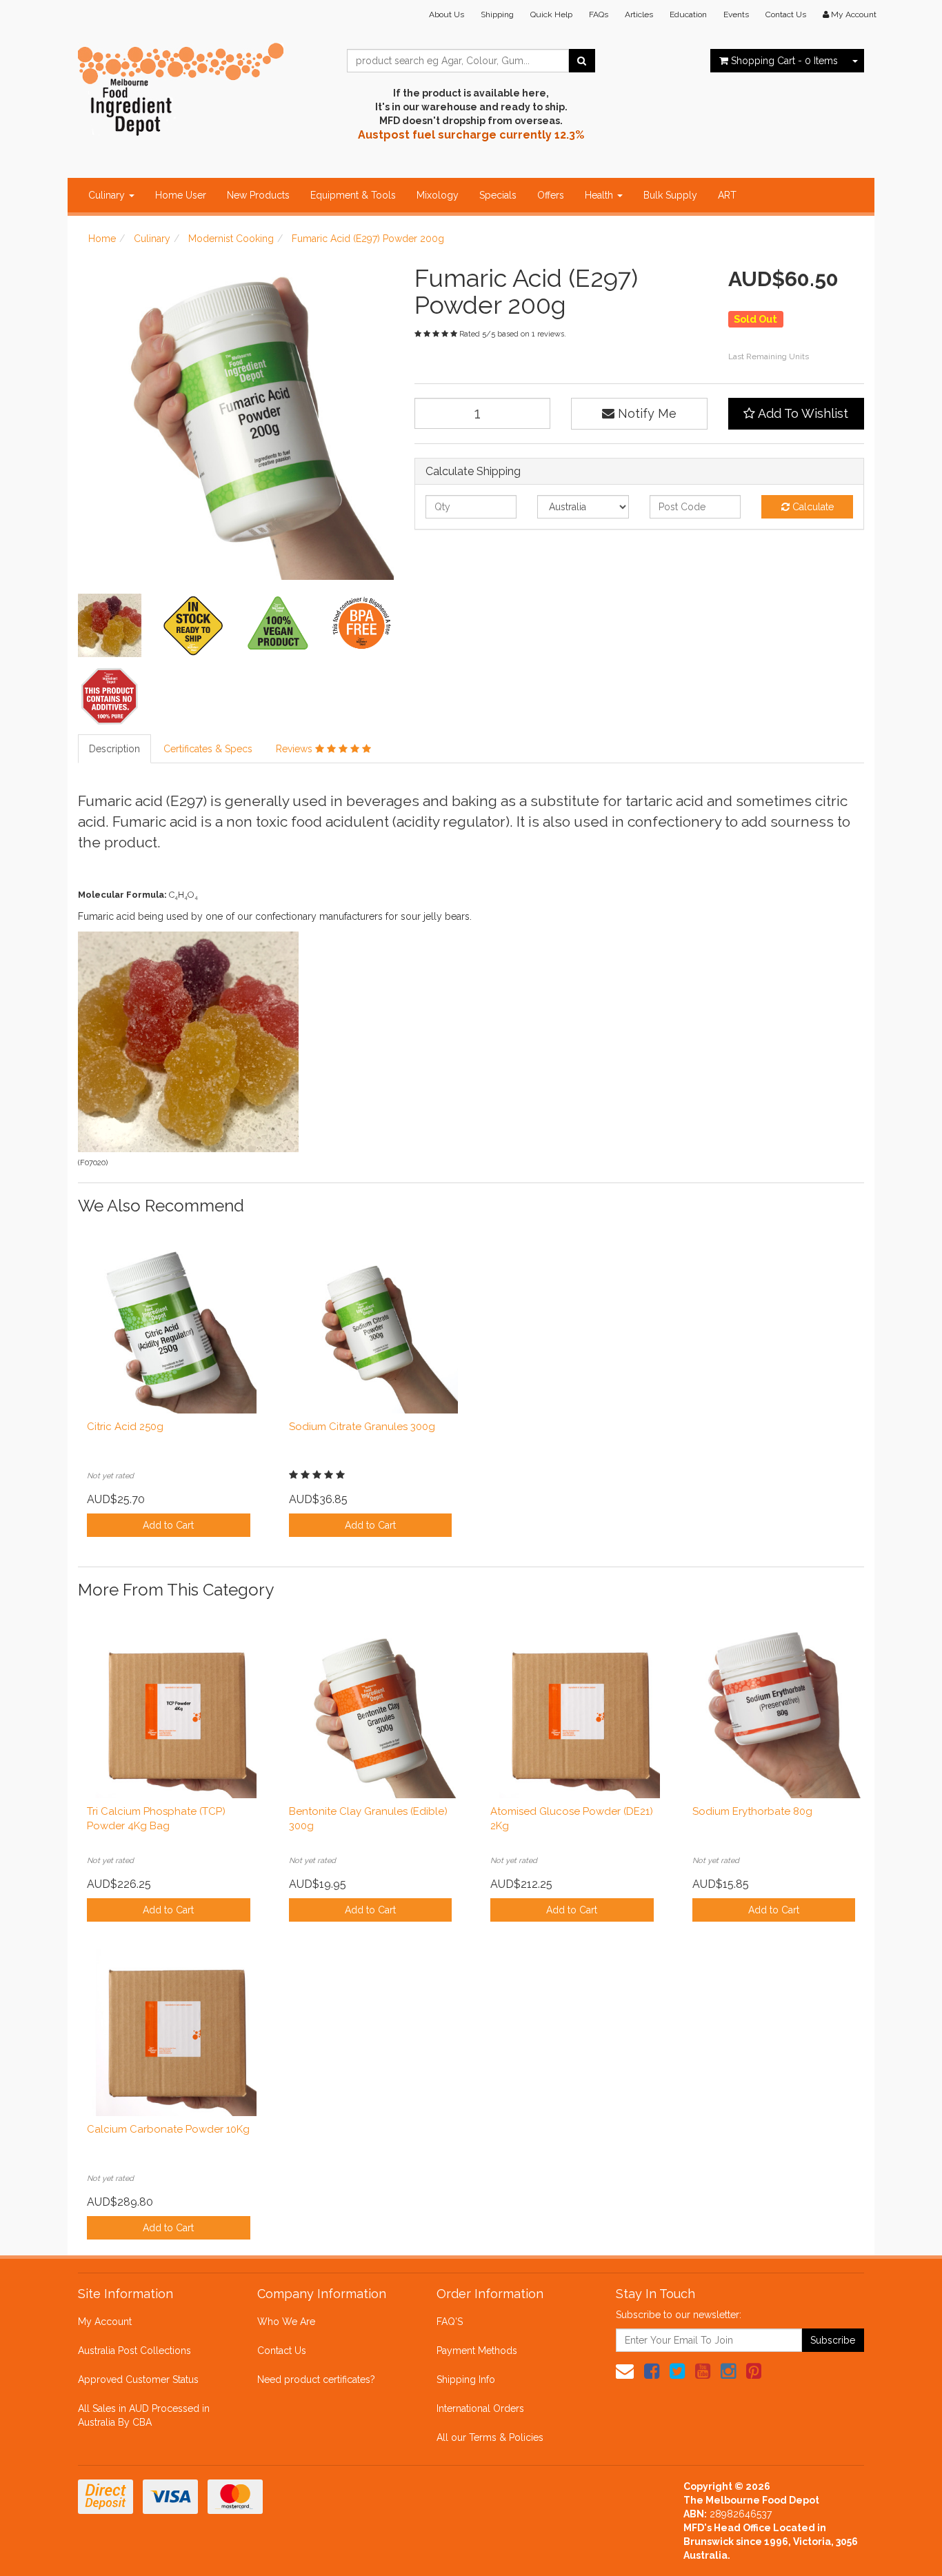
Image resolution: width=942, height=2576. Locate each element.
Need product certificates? (316, 2379)
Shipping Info (466, 2379)
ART (727, 195)
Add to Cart (168, 1525)
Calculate (812, 507)
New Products (258, 195)
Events (736, 14)
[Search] (582, 61)
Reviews (295, 749)
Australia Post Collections (134, 2351)
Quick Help (551, 14)
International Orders (480, 2408)
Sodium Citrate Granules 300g (362, 1427)
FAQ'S (450, 2322)
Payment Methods (477, 2351)
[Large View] (110, 625)
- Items (784, 61)
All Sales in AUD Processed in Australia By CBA (144, 2415)
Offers (551, 195)
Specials (498, 195)
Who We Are (286, 2322)
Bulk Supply (670, 195)
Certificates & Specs (208, 749)
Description (114, 749)
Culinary (108, 195)
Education (688, 14)
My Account (105, 2322)
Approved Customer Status (138, 2379)
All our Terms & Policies (490, 2437)
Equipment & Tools (353, 195)
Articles (639, 14)
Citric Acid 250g (125, 1427)
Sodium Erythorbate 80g (752, 1811)
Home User (181, 195)
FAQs (599, 14)
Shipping (497, 14)
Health (600, 195)
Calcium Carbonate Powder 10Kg (168, 2129)
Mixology (438, 195)
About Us (447, 14)
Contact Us (786, 14)
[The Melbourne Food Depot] (181, 86)
